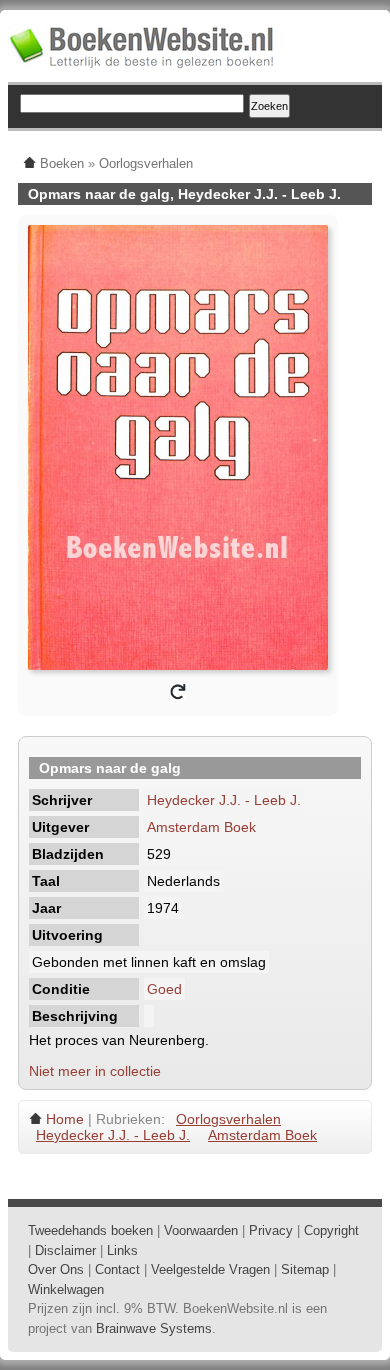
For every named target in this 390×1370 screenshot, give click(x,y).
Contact (117, 1269)
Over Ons (56, 1269)
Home (65, 1119)
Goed (164, 989)
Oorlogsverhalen (228, 1119)
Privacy (271, 1230)
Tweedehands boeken (90, 1230)
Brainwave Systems (154, 1328)
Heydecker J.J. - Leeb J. (224, 800)
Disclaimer (65, 1250)
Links (122, 1250)
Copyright (331, 1230)
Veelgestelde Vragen (210, 1269)
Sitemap (305, 1269)
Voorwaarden (201, 1230)
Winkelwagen (66, 1289)
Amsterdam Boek (201, 827)
